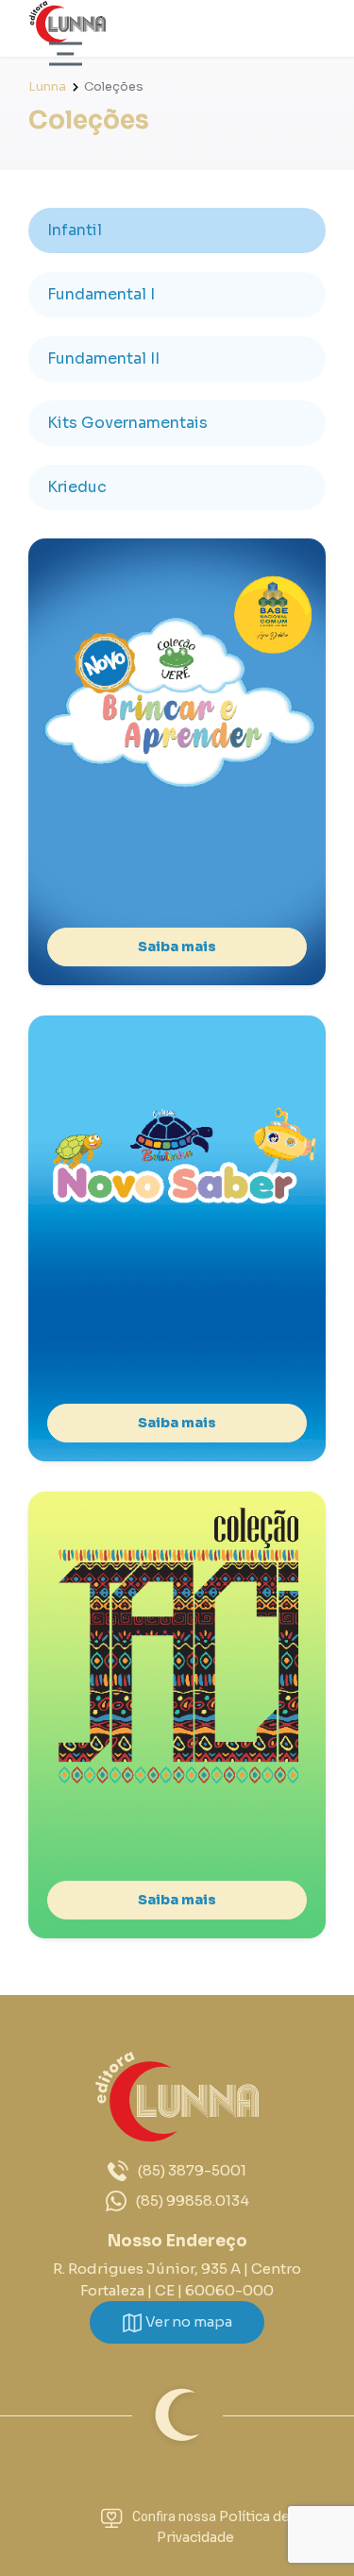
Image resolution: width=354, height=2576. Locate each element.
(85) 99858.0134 (193, 2201)
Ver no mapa (187, 2321)
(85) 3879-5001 (192, 2170)
